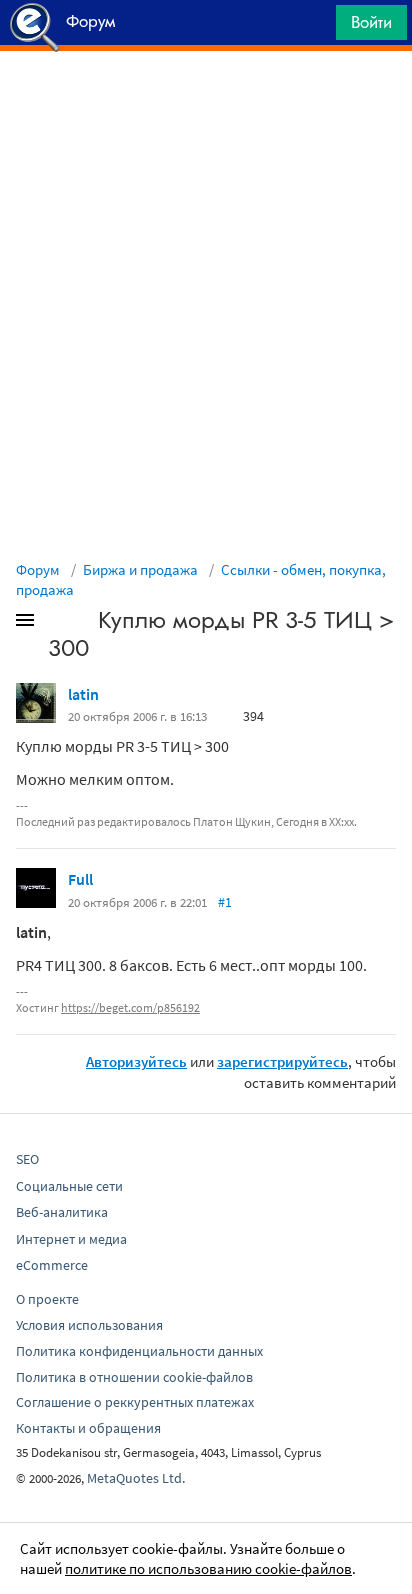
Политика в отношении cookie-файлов (134, 1377)
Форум (38, 569)
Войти (371, 22)
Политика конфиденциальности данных (139, 1351)
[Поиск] (314, 27)
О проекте (47, 1299)
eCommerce (52, 1265)
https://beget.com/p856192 (130, 1007)
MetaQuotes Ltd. (136, 1478)
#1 (225, 902)
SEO (27, 1159)
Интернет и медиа (71, 1239)
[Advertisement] (206, 101)
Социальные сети (69, 1186)
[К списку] (58, 624)
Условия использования (89, 1325)
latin (83, 694)
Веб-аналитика (62, 1212)
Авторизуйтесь (136, 1061)
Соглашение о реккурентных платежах (135, 1402)
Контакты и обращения (88, 1428)
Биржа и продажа (140, 569)
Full (80, 879)
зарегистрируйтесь (282, 1061)
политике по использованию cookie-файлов (208, 1568)
